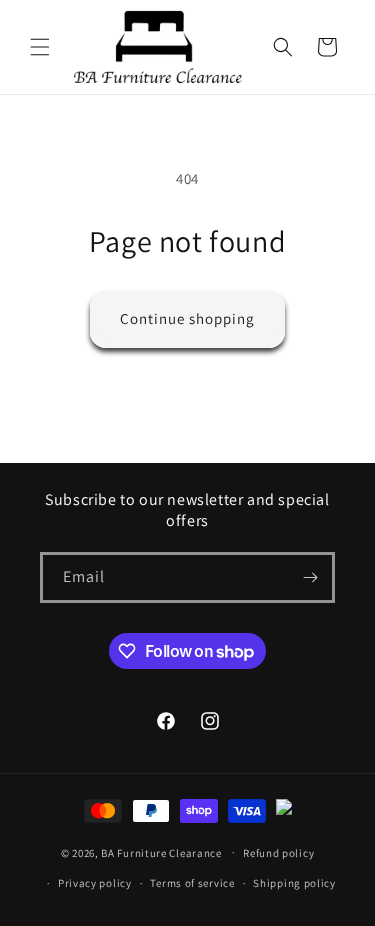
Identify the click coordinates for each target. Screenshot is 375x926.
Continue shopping (187, 318)
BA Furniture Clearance (161, 852)
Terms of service (192, 883)
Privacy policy (95, 883)
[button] (40, 47)
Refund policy (278, 853)
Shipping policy (294, 883)
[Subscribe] (310, 577)
